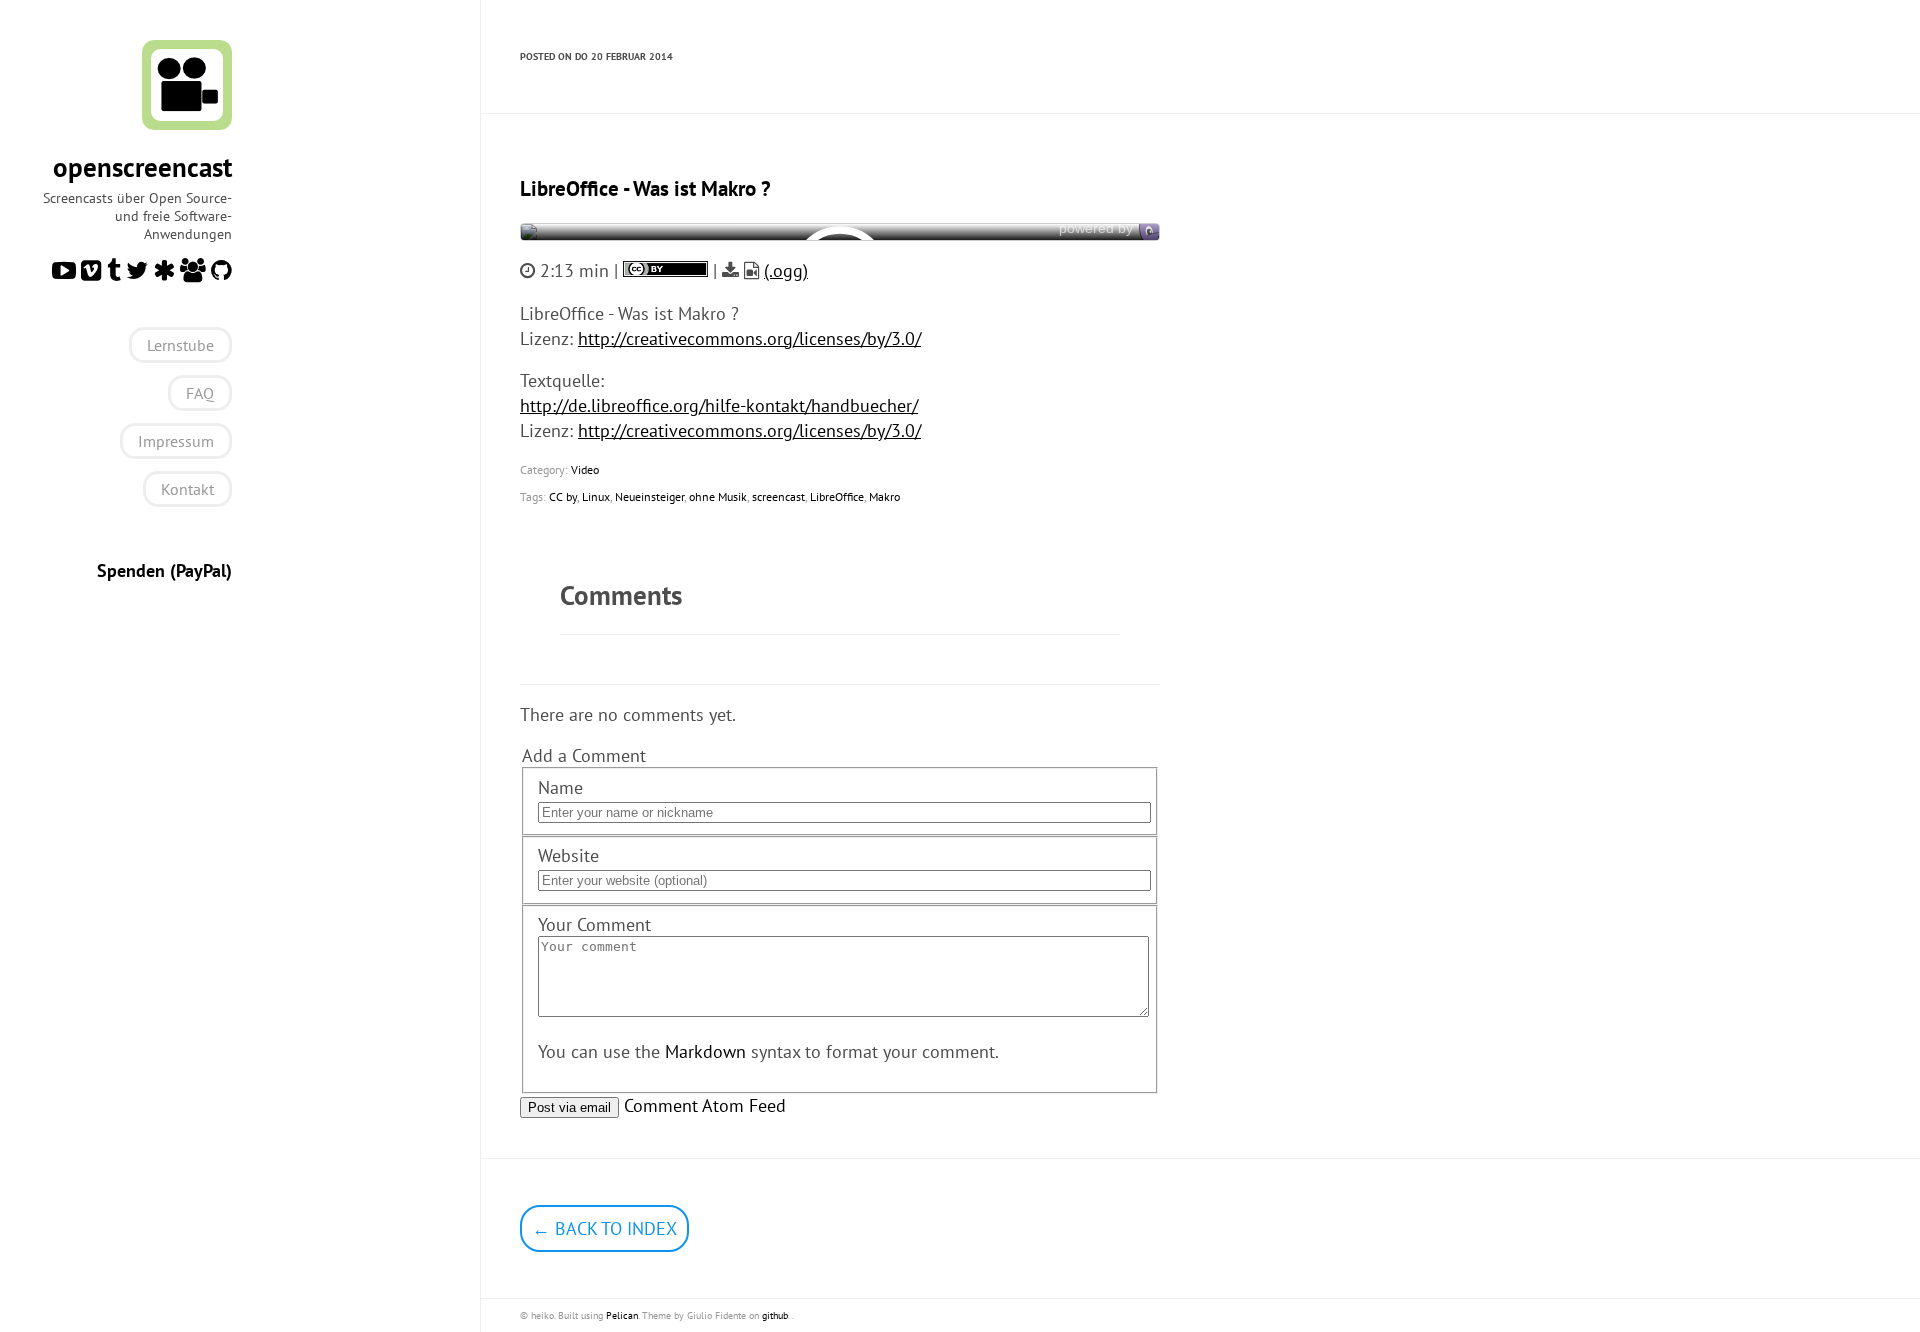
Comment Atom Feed (705, 1105)
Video (585, 469)
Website (568, 855)
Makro (884, 496)
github (775, 1315)
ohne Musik (718, 496)
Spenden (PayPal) (164, 570)
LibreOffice (837, 496)
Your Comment (594, 924)
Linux (596, 496)
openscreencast (142, 167)
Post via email (569, 1107)
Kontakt (187, 489)
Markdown (705, 1051)
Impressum (176, 441)
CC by (563, 496)
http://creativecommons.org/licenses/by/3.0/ (749, 338)
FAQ (200, 393)
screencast (778, 496)
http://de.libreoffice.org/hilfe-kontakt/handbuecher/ (719, 405)
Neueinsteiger (649, 496)
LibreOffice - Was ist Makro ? (645, 188)
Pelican (622, 1315)
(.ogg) (786, 270)
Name (560, 787)
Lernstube (180, 345)
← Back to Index (604, 1228)
